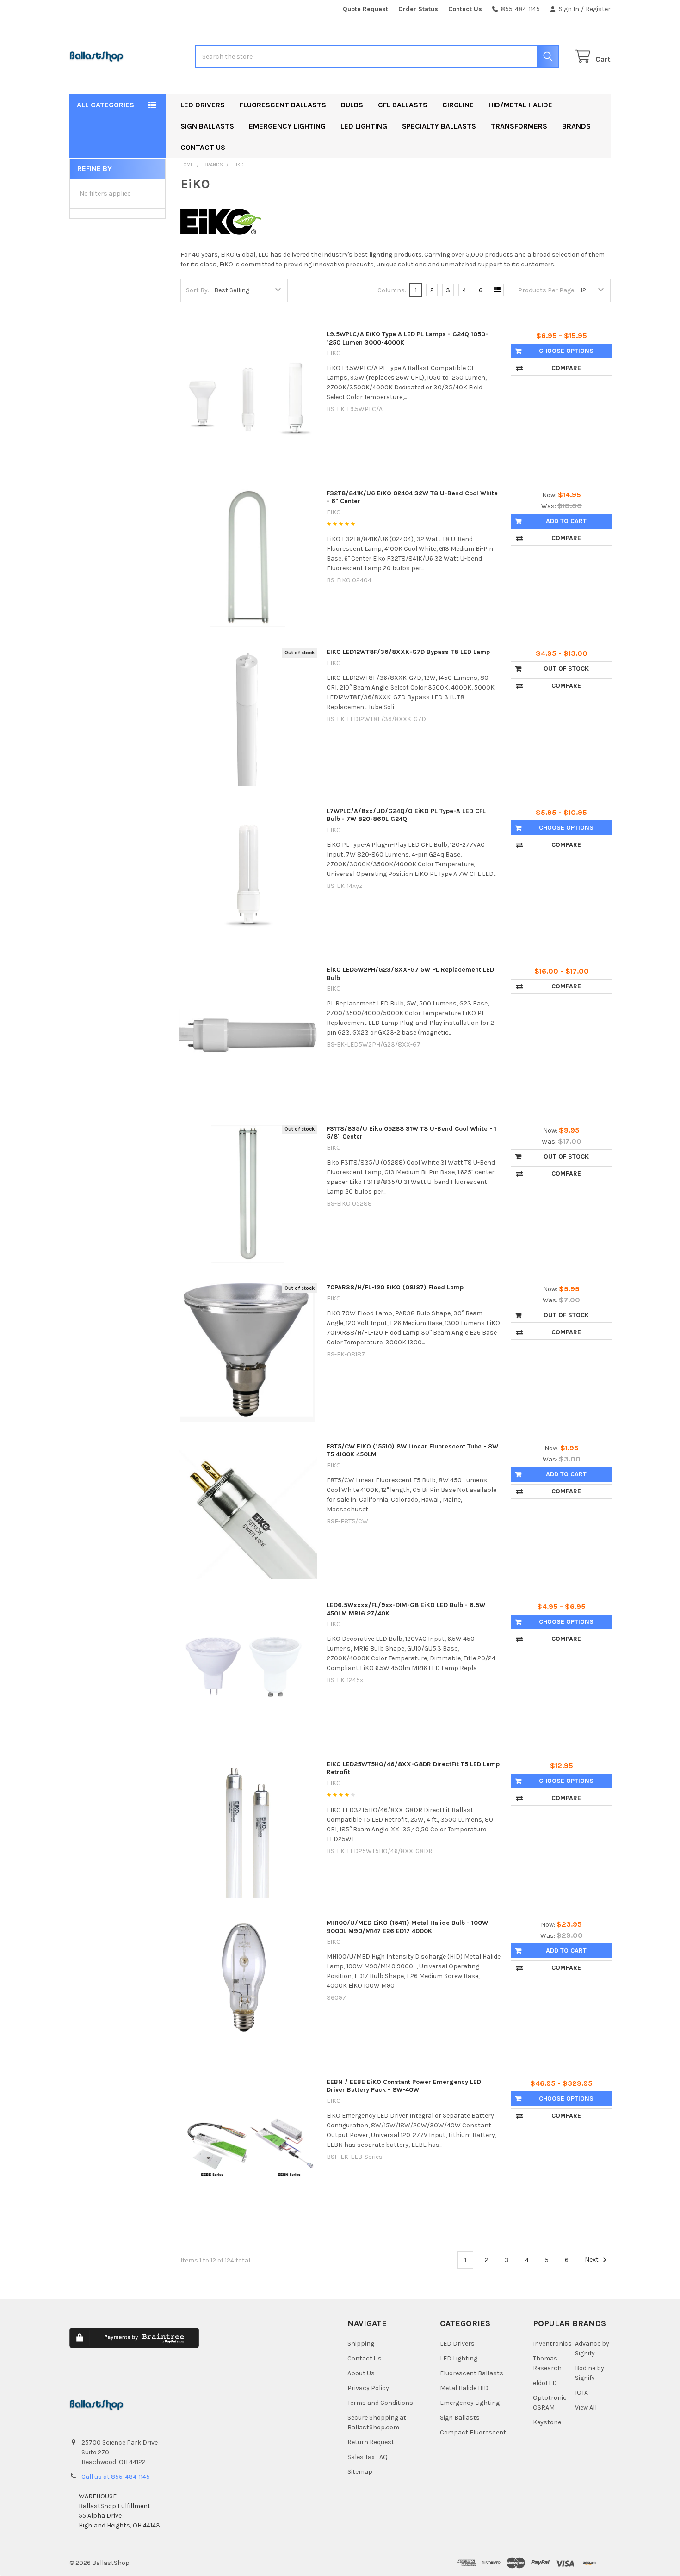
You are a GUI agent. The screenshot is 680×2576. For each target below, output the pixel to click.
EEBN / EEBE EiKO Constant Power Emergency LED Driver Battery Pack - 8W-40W (404, 2086)
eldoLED (545, 2383)
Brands (576, 126)
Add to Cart (566, 521)
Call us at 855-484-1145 (116, 2477)
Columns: (392, 290)
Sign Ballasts (207, 126)
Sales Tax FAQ (368, 2457)
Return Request (371, 2442)
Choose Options (566, 351)
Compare (566, 368)
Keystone (547, 2422)
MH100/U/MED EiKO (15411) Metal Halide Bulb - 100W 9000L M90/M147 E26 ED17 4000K (407, 1927)
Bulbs (352, 105)
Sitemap (360, 2472)
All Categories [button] (105, 105)
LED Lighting (364, 126)
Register (598, 9)
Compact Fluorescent (473, 2432)
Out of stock (566, 669)
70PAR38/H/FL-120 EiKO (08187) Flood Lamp (395, 1287)
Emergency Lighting (287, 126)
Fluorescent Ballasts (283, 105)
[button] (262, 2345)
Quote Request (365, 9)
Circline (458, 105)
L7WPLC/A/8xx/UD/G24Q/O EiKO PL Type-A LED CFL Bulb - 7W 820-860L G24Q (406, 815)
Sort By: (198, 290)
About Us (361, 2373)
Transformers (519, 126)
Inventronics (552, 2344)
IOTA (581, 2393)
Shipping (361, 2344)
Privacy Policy (368, 2388)
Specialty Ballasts (439, 126)
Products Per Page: (547, 290)
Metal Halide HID (464, 2388)
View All (586, 2407)
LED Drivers (203, 105)
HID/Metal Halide (520, 105)
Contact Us (465, 9)
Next (592, 2260)
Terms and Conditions (380, 2403)
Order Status (418, 9)
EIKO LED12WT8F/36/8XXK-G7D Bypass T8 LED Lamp (408, 652)
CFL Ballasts (403, 105)
